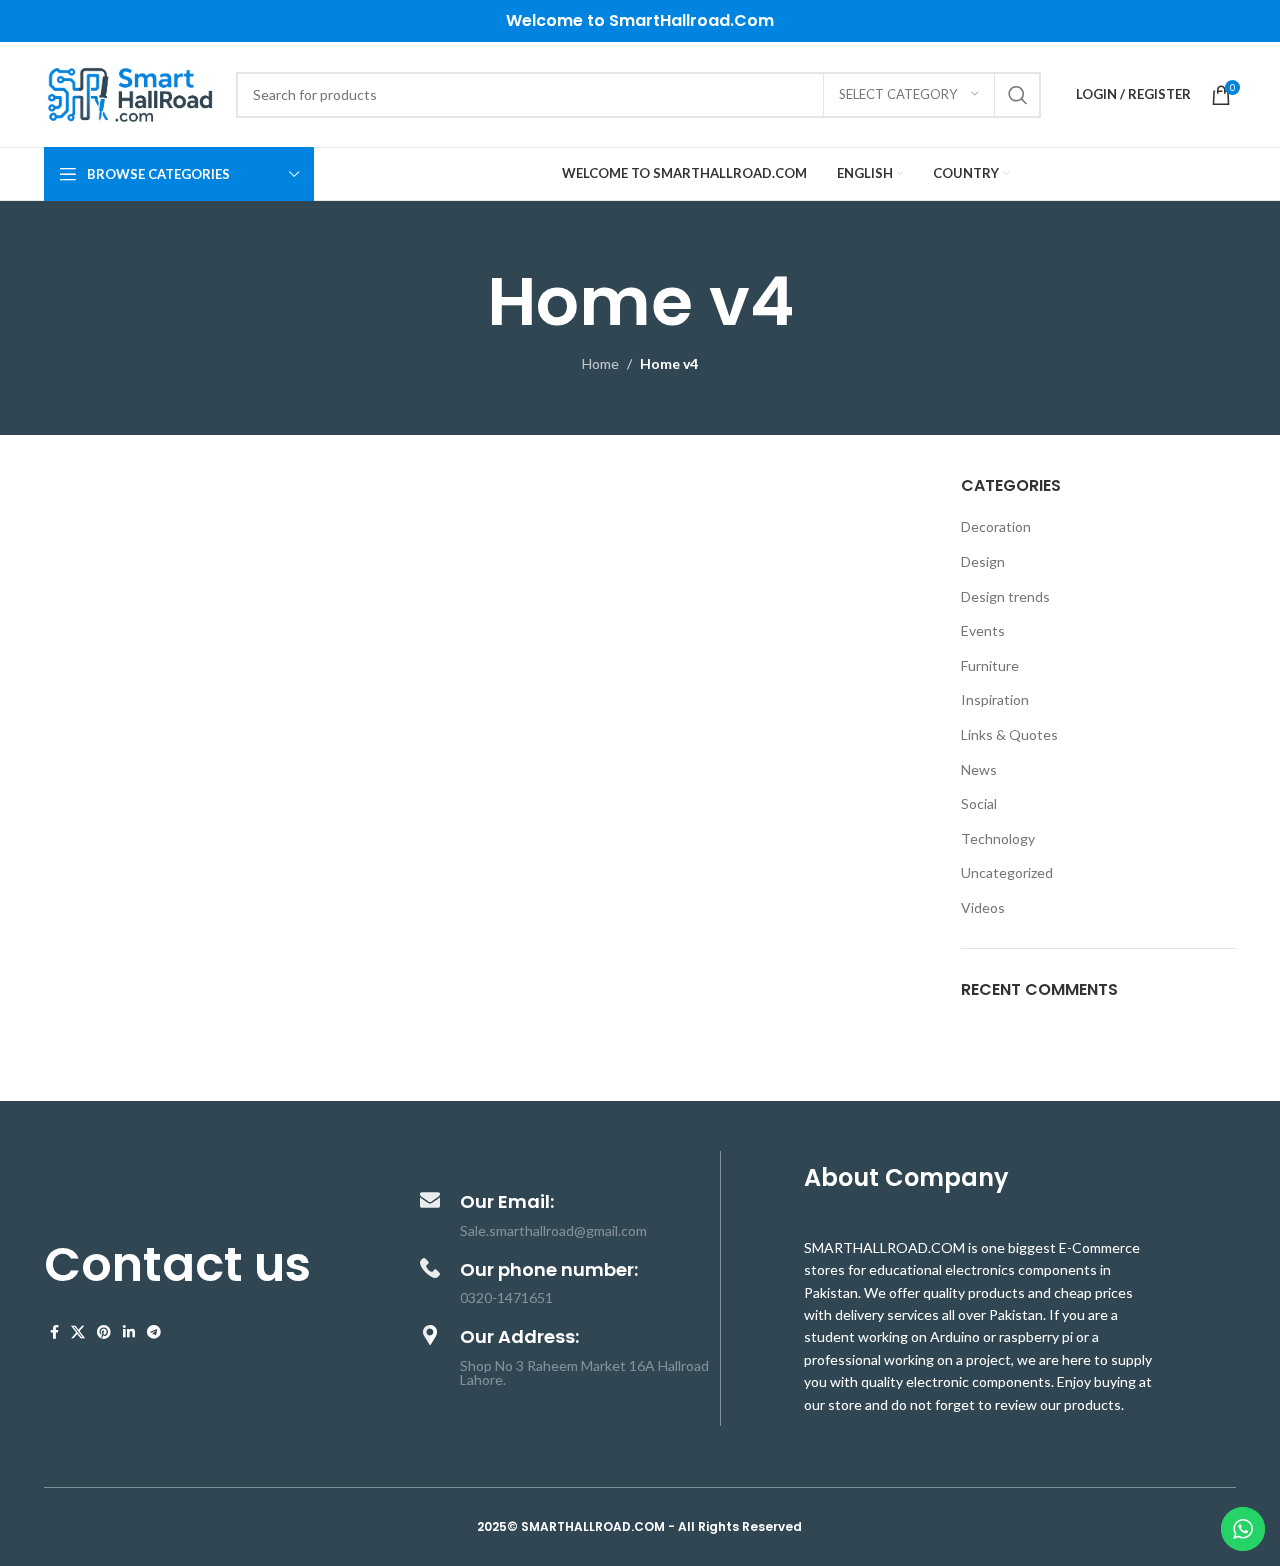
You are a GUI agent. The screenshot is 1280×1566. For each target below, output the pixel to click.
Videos (983, 907)
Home (600, 363)
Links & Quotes (1009, 734)
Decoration (996, 526)
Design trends (1005, 596)
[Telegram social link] (154, 1332)
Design (983, 561)
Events (983, 630)
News (979, 769)
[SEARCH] (1018, 95)
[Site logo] (130, 92)
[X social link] (78, 1332)
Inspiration (995, 699)
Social (979, 803)
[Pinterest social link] (104, 1332)
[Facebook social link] (54, 1332)
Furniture (990, 665)
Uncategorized (1007, 872)
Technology (998, 838)
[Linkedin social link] (129, 1332)
